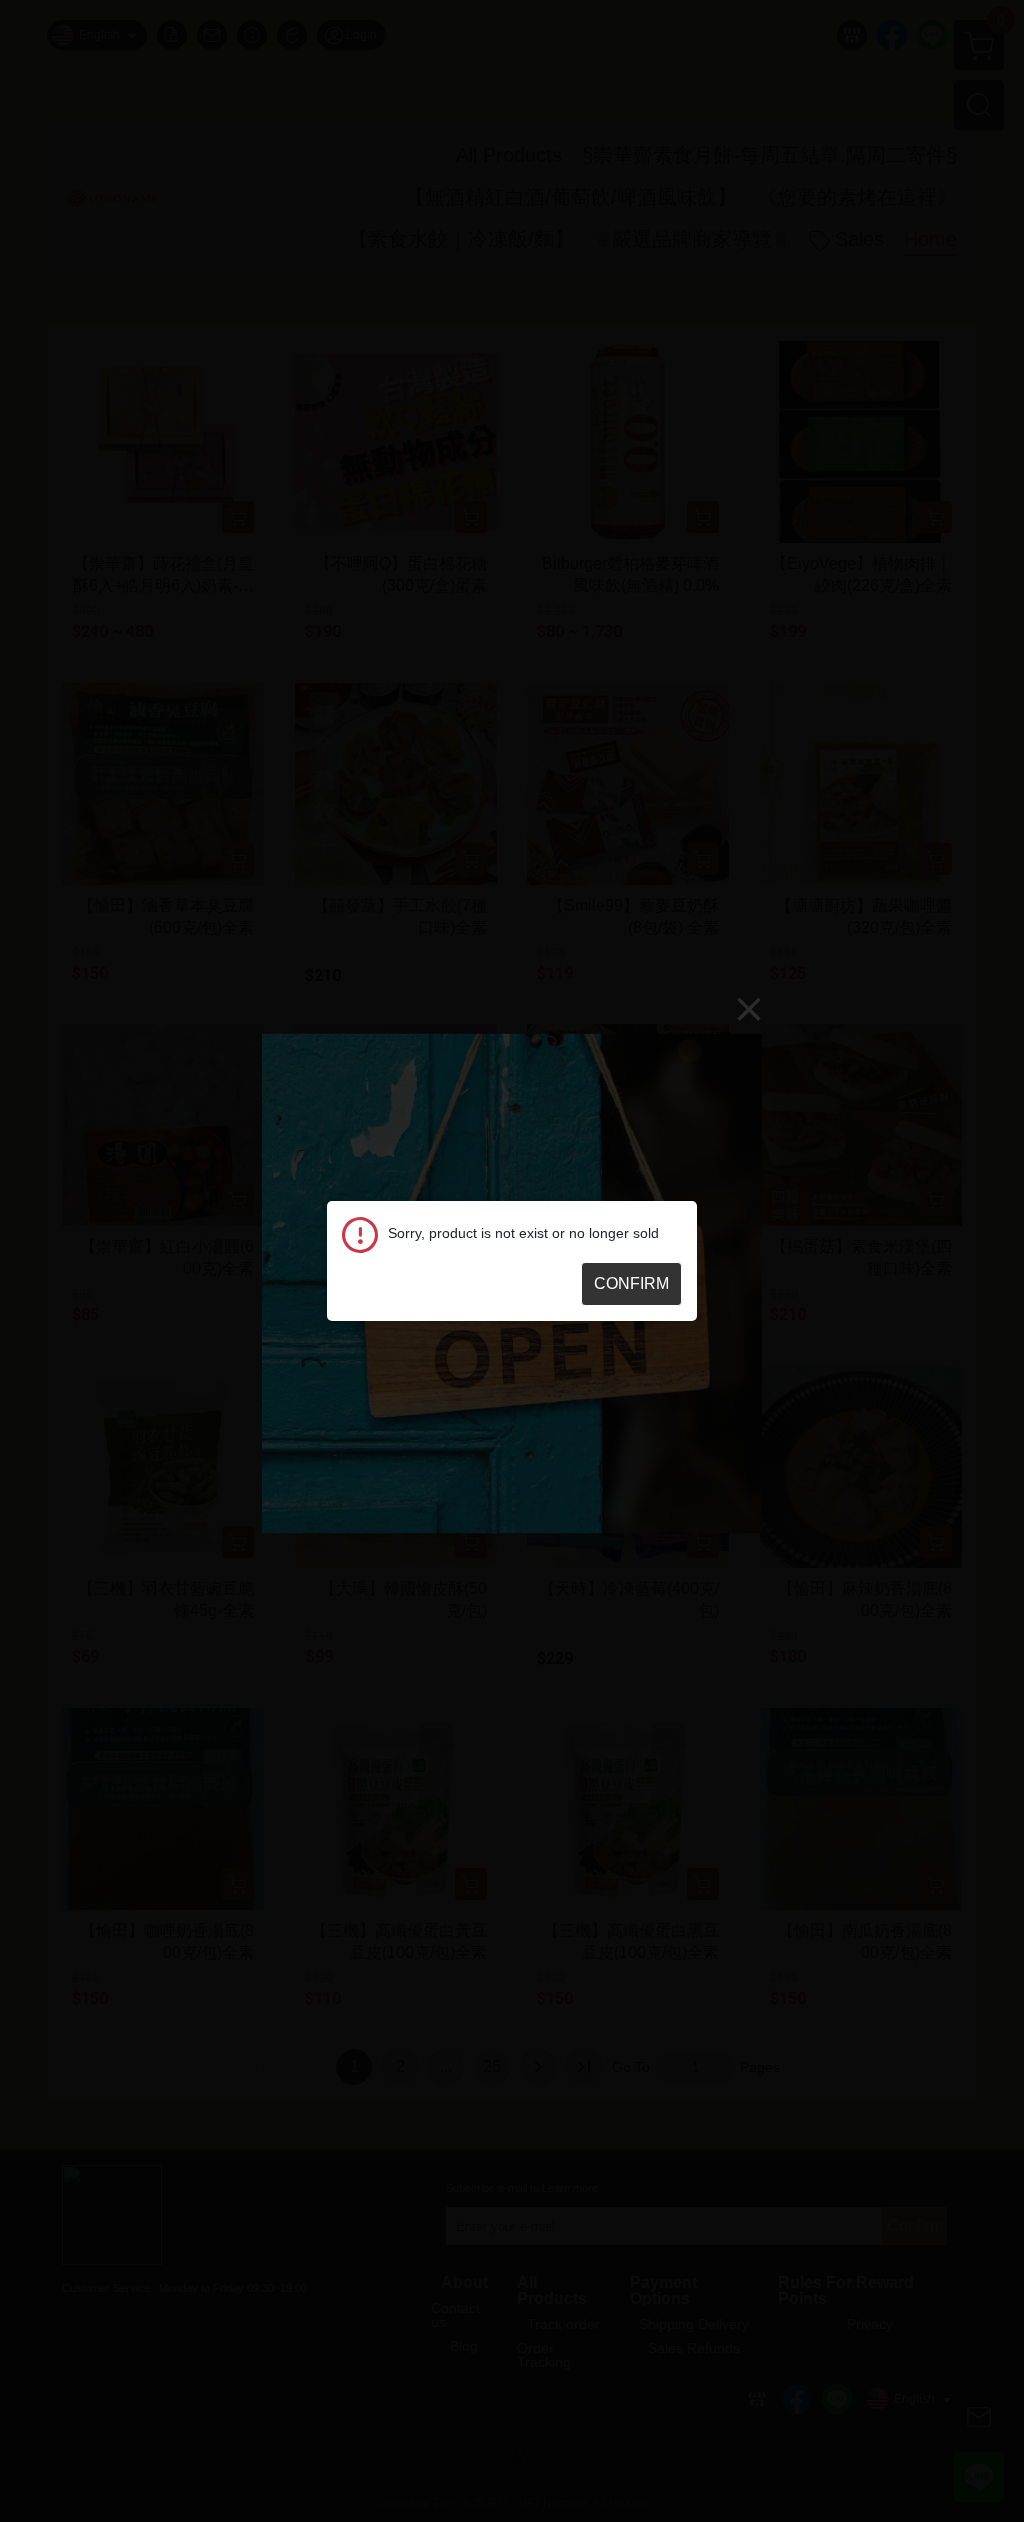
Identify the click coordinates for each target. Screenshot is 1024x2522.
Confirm (631, 1283)
